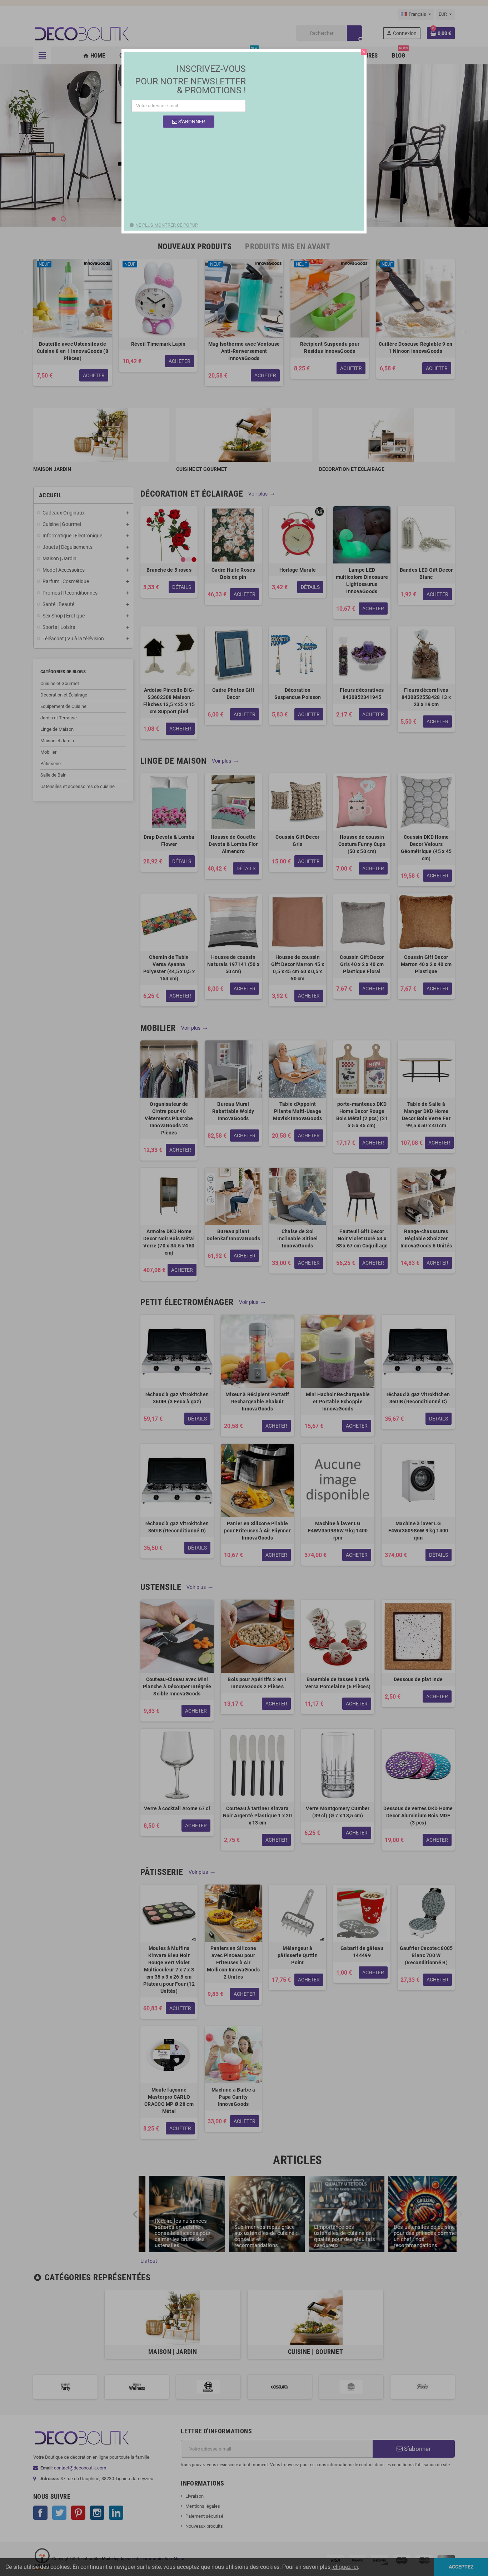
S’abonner (191, 122)
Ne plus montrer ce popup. (167, 225)
